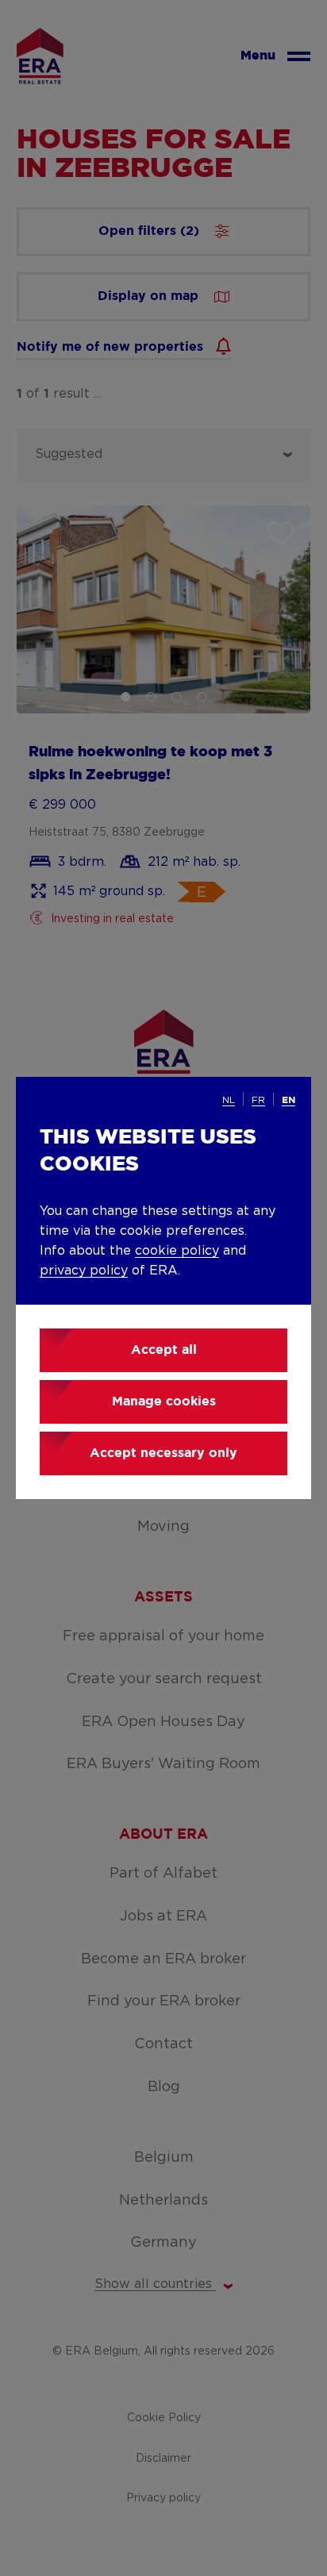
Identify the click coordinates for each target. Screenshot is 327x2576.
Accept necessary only (163, 1453)
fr (258, 1100)
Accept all (164, 1350)
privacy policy (84, 1271)
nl (229, 1100)
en (289, 1100)
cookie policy (177, 1251)
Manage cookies (164, 1402)
